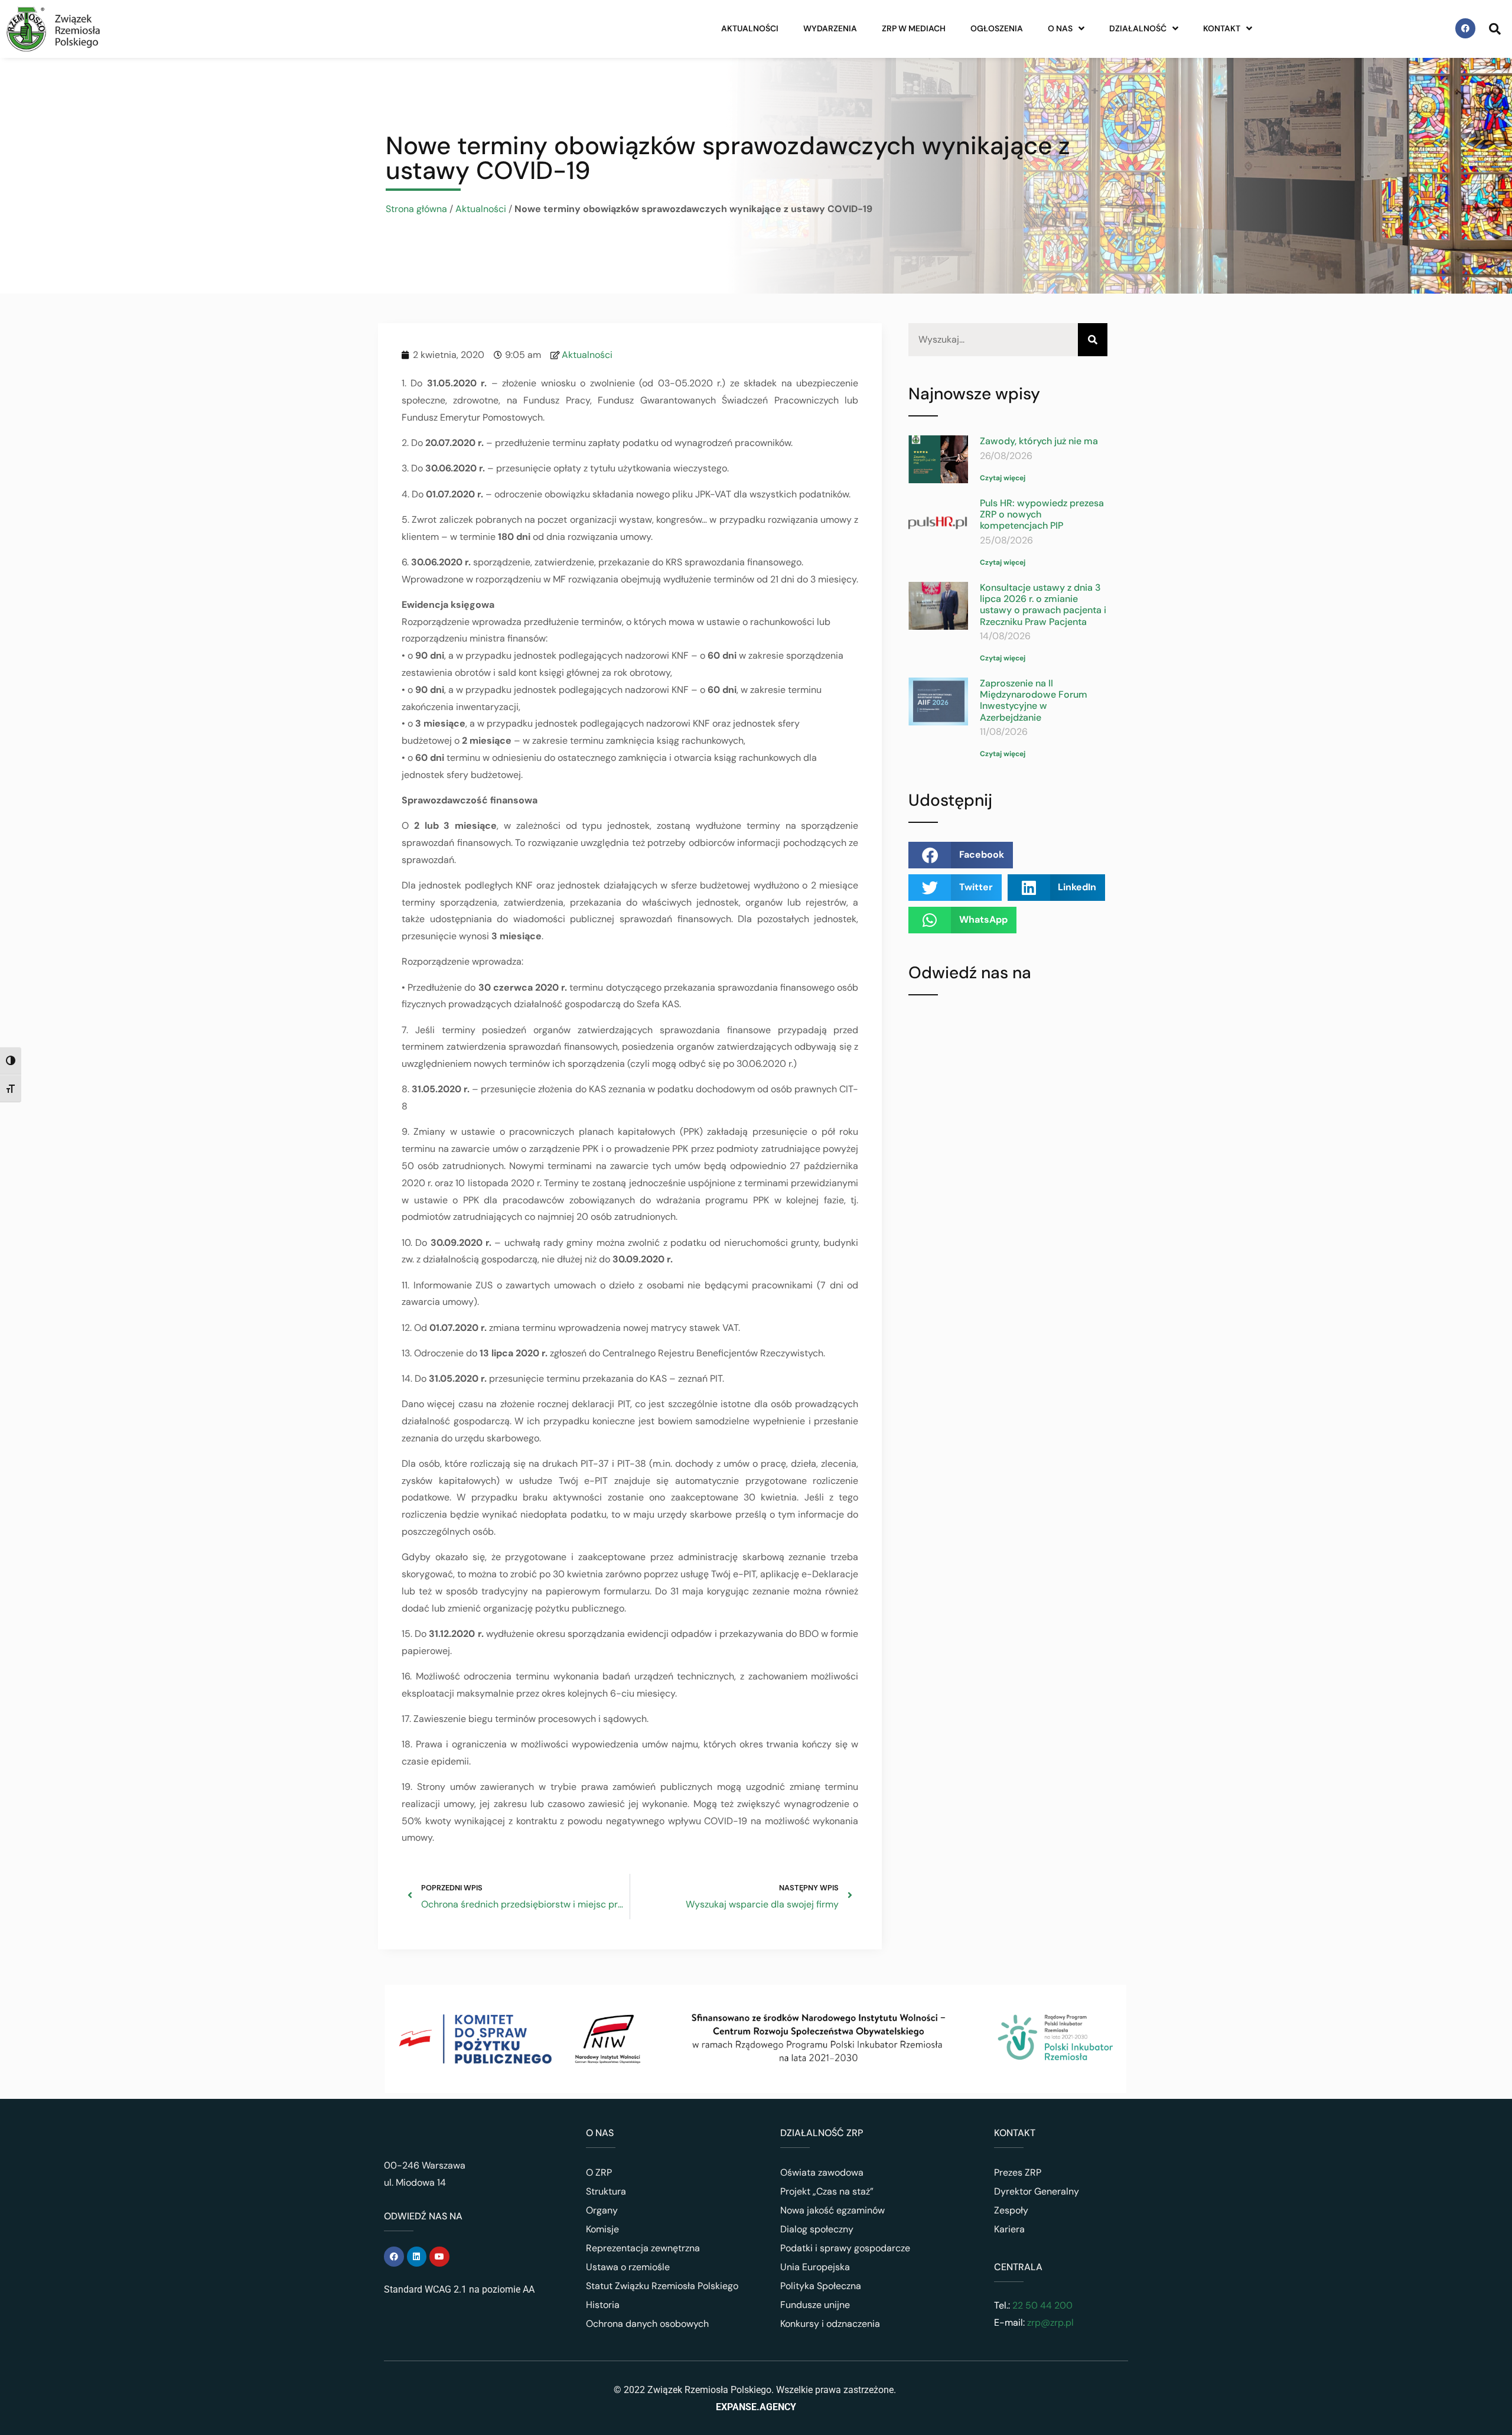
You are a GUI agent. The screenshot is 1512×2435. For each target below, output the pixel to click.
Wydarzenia (830, 28)
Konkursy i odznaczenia (830, 2324)
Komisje (602, 2229)
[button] (961, 855)
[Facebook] (1465, 28)
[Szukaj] (1093, 340)
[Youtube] (439, 2257)
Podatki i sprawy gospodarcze (845, 2248)
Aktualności (750, 28)
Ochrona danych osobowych (647, 2324)
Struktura (606, 2191)
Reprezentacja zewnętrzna (643, 2248)
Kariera (1009, 2229)
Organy (602, 2210)
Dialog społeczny (817, 2229)
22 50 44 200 (1041, 2305)
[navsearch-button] (1495, 28)
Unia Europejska (815, 2267)
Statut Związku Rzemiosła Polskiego (662, 2286)
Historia (603, 2305)
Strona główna (416, 209)
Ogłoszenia (997, 28)
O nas (1060, 28)
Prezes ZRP (1018, 2172)
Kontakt (1222, 28)
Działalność (1138, 28)
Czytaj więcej (1003, 478)
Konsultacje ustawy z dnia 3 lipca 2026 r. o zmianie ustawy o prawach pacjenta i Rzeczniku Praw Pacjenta (1043, 605)
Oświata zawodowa (822, 2172)
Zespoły (1011, 2210)
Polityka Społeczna (821, 2286)
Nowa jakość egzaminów (832, 2210)
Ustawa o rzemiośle (628, 2267)
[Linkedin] (417, 2257)
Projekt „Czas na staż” (827, 2191)
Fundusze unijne (815, 2305)
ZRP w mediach (914, 28)
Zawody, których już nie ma (1039, 441)
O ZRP (599, 2172)
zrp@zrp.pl (1050, 2322)
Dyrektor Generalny (1037, 2191)
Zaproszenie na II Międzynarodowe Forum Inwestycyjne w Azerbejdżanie (1034, 700)
